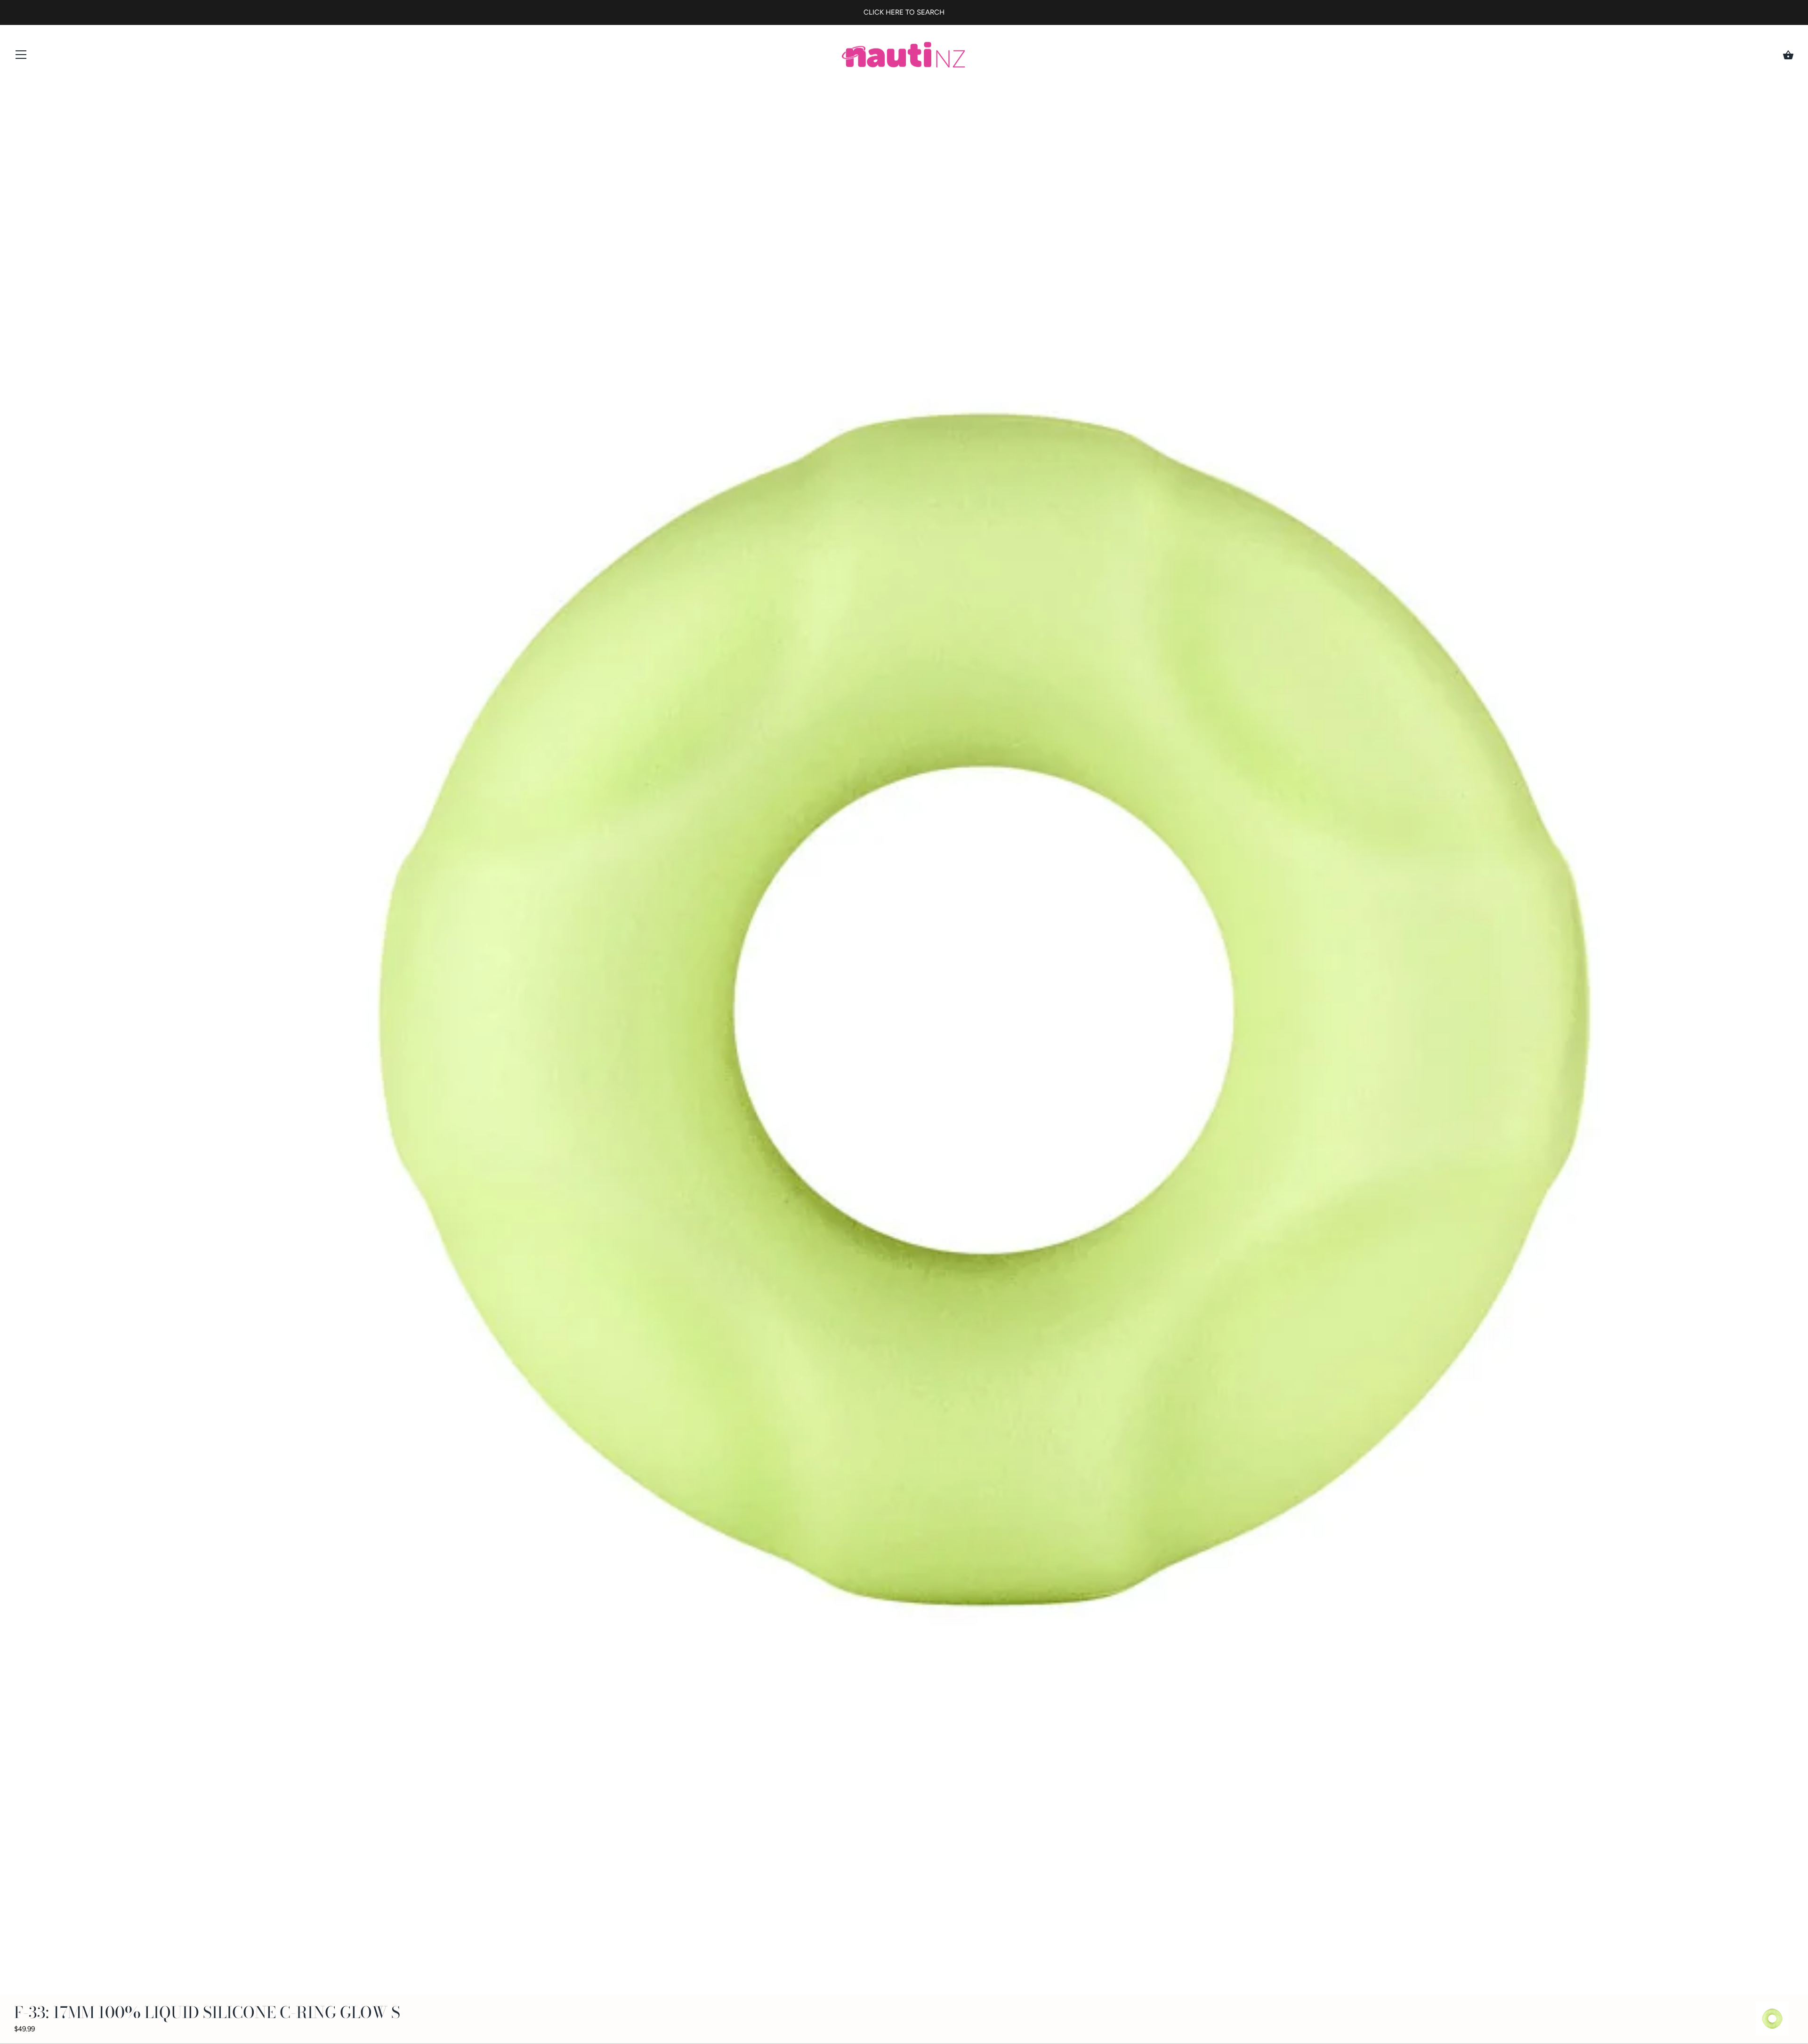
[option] (1772, 2020)
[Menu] (21, 57)
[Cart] (1788, 55)
